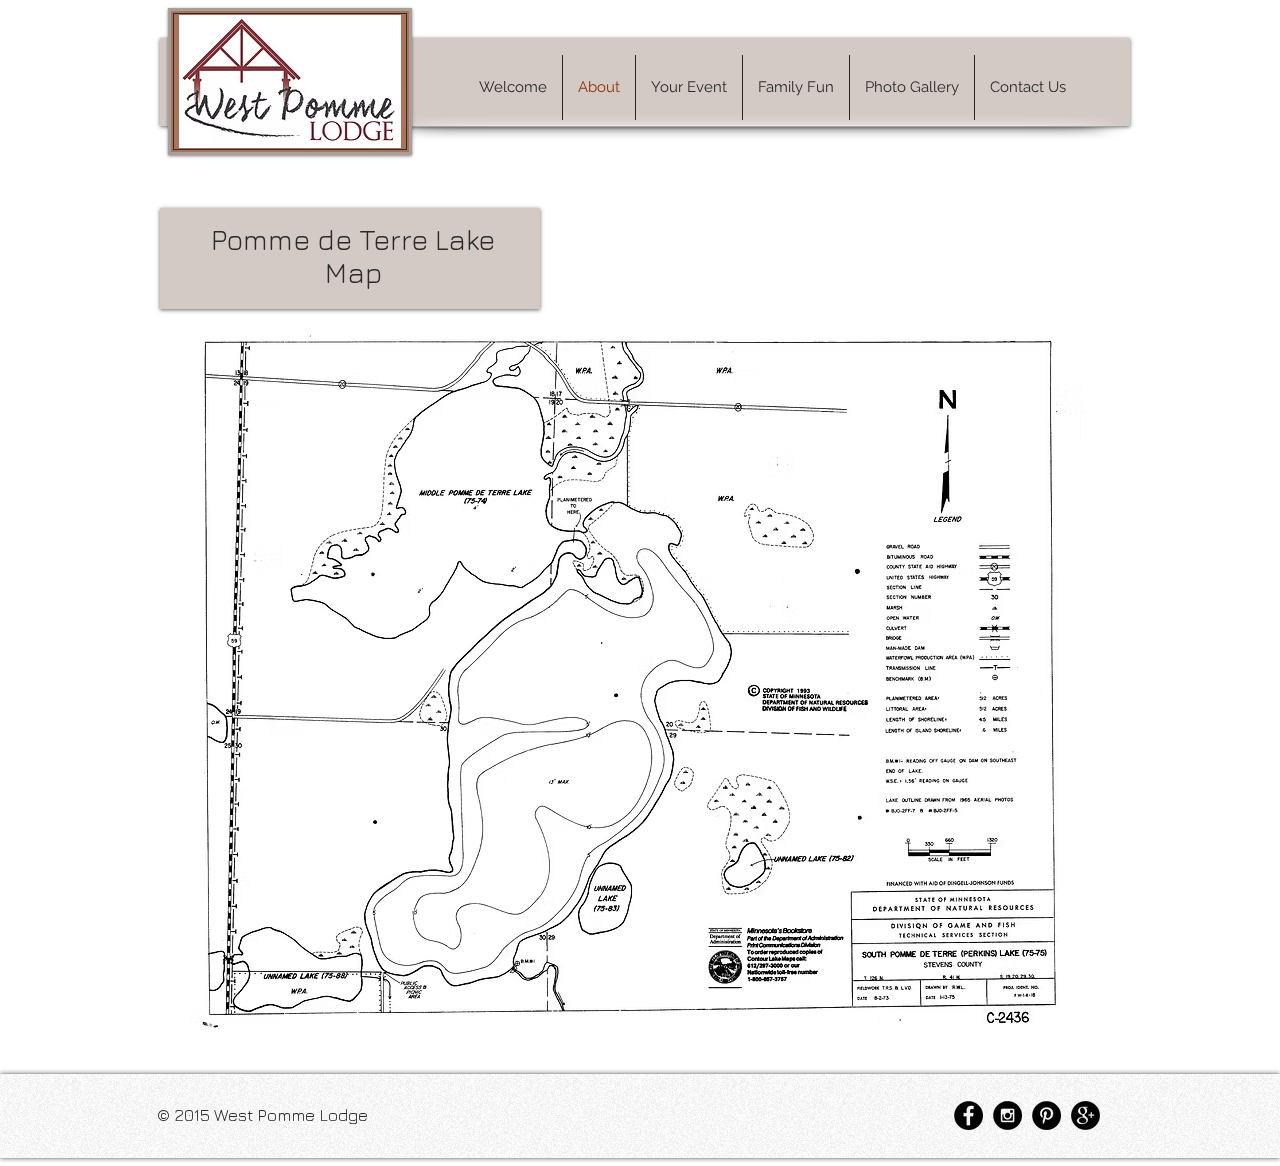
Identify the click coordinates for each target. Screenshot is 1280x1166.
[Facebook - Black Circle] (968, 1115)
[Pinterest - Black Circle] (1046, 1115)
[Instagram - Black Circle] (1007, 1115)
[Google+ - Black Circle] (1085, 1115)
